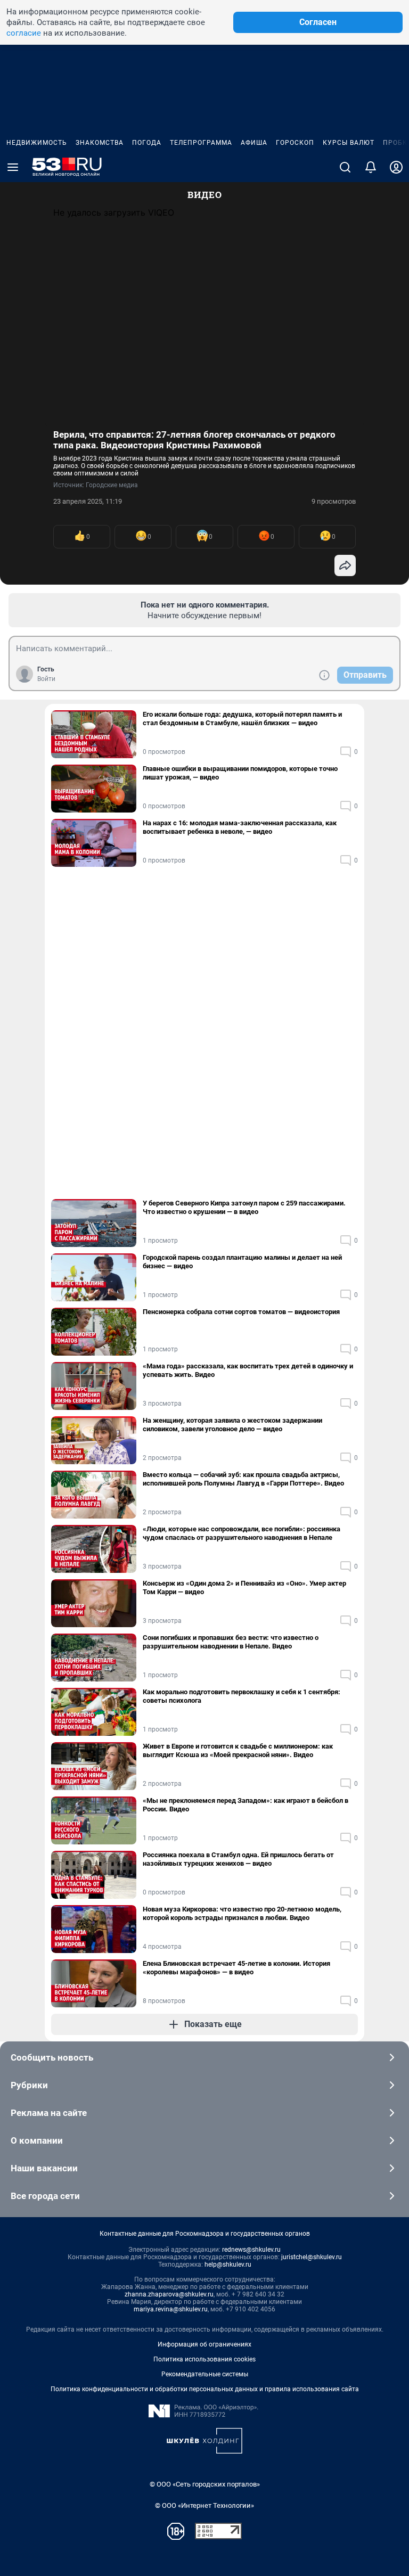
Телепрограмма (201, 143)
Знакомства (100, 143)
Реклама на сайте (49, 2113)
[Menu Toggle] (13, 167)
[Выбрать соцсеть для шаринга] (345, 565)
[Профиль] (396, 167)
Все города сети (45, 2196)
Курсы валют (349, 143)
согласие (24, 33)
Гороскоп (295, 143)
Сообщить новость (52, 2057)
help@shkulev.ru (228, 2265)
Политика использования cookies (204, 2359)
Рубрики (29, 2085)
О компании (37, 2140)
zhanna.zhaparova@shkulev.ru (169, 2294)
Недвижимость (37, 143)
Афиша (254, 143)
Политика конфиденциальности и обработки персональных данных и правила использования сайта (205, 2389)
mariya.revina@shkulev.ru (171, 2309)
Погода (147, 143)
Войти (46, 679)
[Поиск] (345, 167)
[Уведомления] (371, 167)
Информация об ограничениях (204, 2344)
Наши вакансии (44, 2168)
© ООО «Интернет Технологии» (204, 2505)
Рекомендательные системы (205, 2374)
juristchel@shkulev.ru (312, 2257)
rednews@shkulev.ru (251, 2250)
